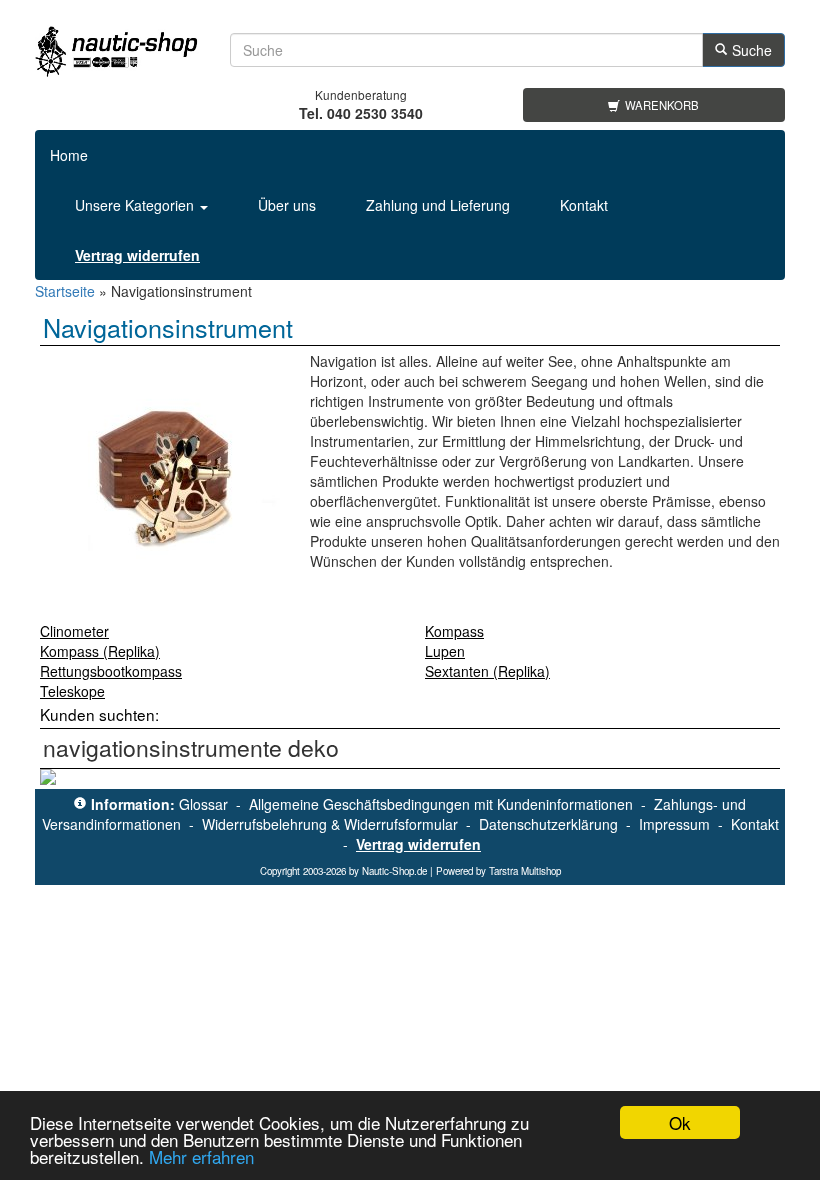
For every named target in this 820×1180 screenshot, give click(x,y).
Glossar (203, 804)
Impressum (674, 824)
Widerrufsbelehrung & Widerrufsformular (330, 824)
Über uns (287, 205)
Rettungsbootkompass (111, 671)
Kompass (454, 631)
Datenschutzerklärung (548, 824)
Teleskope (72, 691)
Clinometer (74, 631)
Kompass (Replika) (100, 651)
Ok (680, 1122)
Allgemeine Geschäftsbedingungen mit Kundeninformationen (441, 804)
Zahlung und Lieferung (438, 205)
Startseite (65, 291)
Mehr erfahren (201, 1156)
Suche (752, 50)
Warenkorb (662, 105)
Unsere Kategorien (136, 205)
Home (69, 155)
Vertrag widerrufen (418, 844)
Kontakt (584, 205)
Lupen (445, 651)
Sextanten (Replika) (487, 671)
